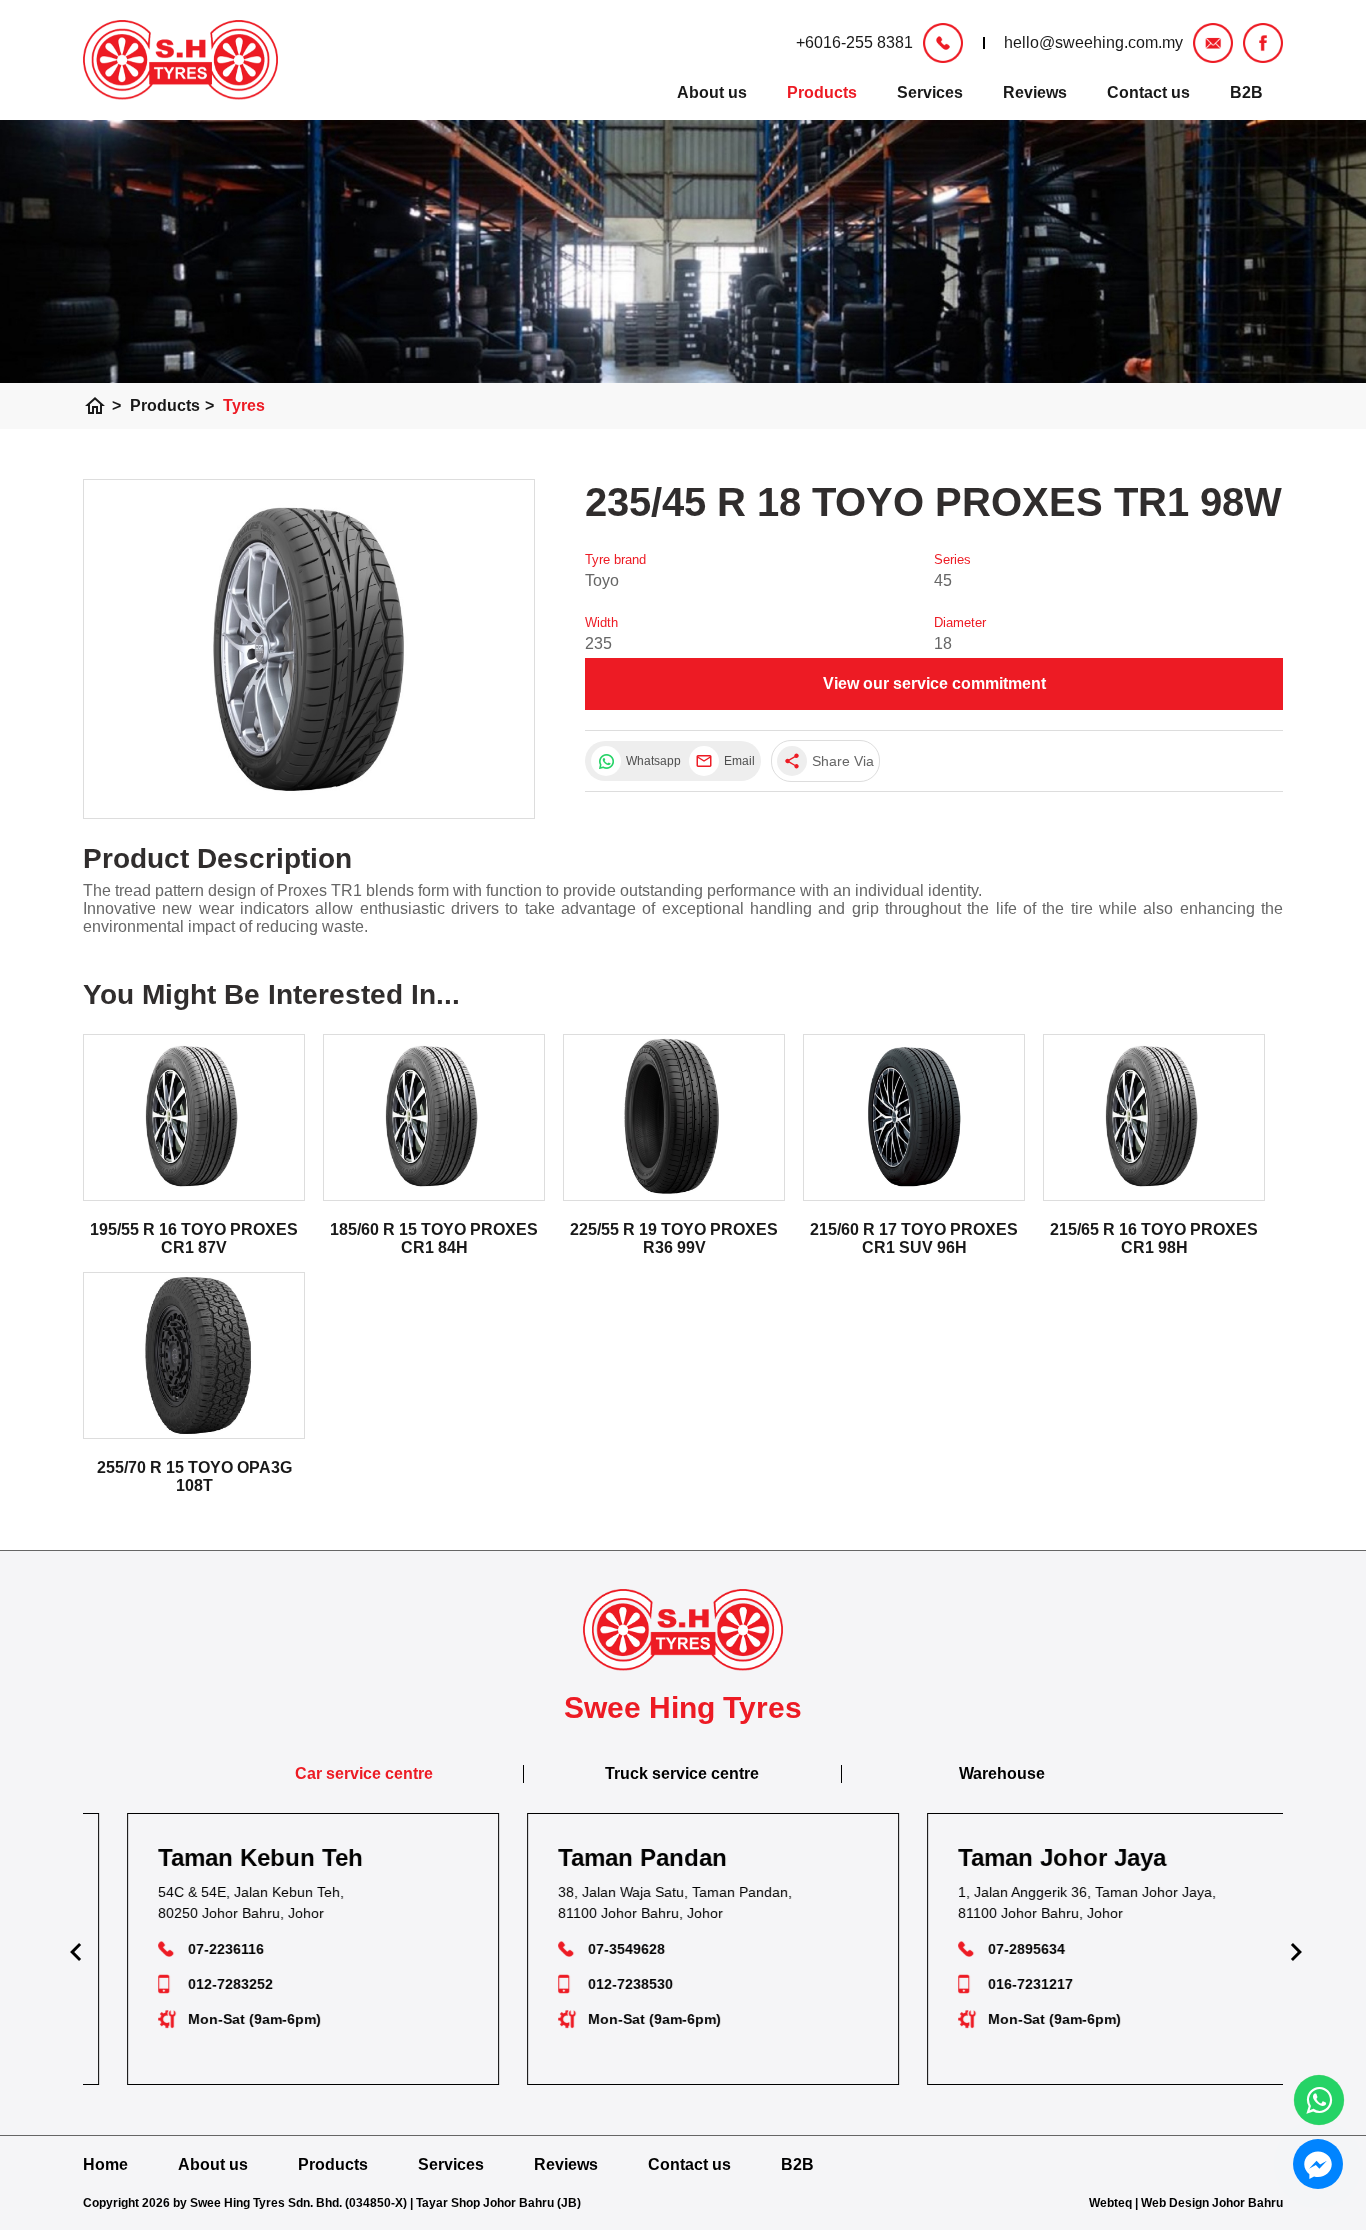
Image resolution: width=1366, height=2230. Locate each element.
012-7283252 (200, 1984)
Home (105, 2164)
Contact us (1148, 92)
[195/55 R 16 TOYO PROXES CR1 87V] (194, 1117)
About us (712, 92)
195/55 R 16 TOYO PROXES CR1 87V (194, 1238)
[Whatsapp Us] (1319, 2100)
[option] (283, 1949)
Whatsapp (652, 761)
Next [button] (1293, 1949)
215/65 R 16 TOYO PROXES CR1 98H (1154, 1238)
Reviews (1035, 92)
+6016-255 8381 (854, 42)
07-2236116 (196, 1949)
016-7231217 (1000, 1984)
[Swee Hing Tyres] (180, 60)
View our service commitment (934, 683)
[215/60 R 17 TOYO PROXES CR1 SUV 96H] (914, 1117)
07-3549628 (596, 1949)
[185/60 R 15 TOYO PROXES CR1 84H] (434, 1117)
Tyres (244, 405)
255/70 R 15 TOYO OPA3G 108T (194, 1476)
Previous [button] (73, 1949)
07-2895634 (996, 1949)
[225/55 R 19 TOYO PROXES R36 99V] (674, 1117)
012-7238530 (600, 1984)
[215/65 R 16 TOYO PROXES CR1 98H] (1154, 1117)
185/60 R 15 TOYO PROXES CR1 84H (434, 1238)
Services (930, 92)
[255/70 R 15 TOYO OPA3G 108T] (194, 1355)
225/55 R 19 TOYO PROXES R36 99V (674, 1238)
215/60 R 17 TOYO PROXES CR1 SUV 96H (914, 1238)
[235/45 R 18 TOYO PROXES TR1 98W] (309, 649)
